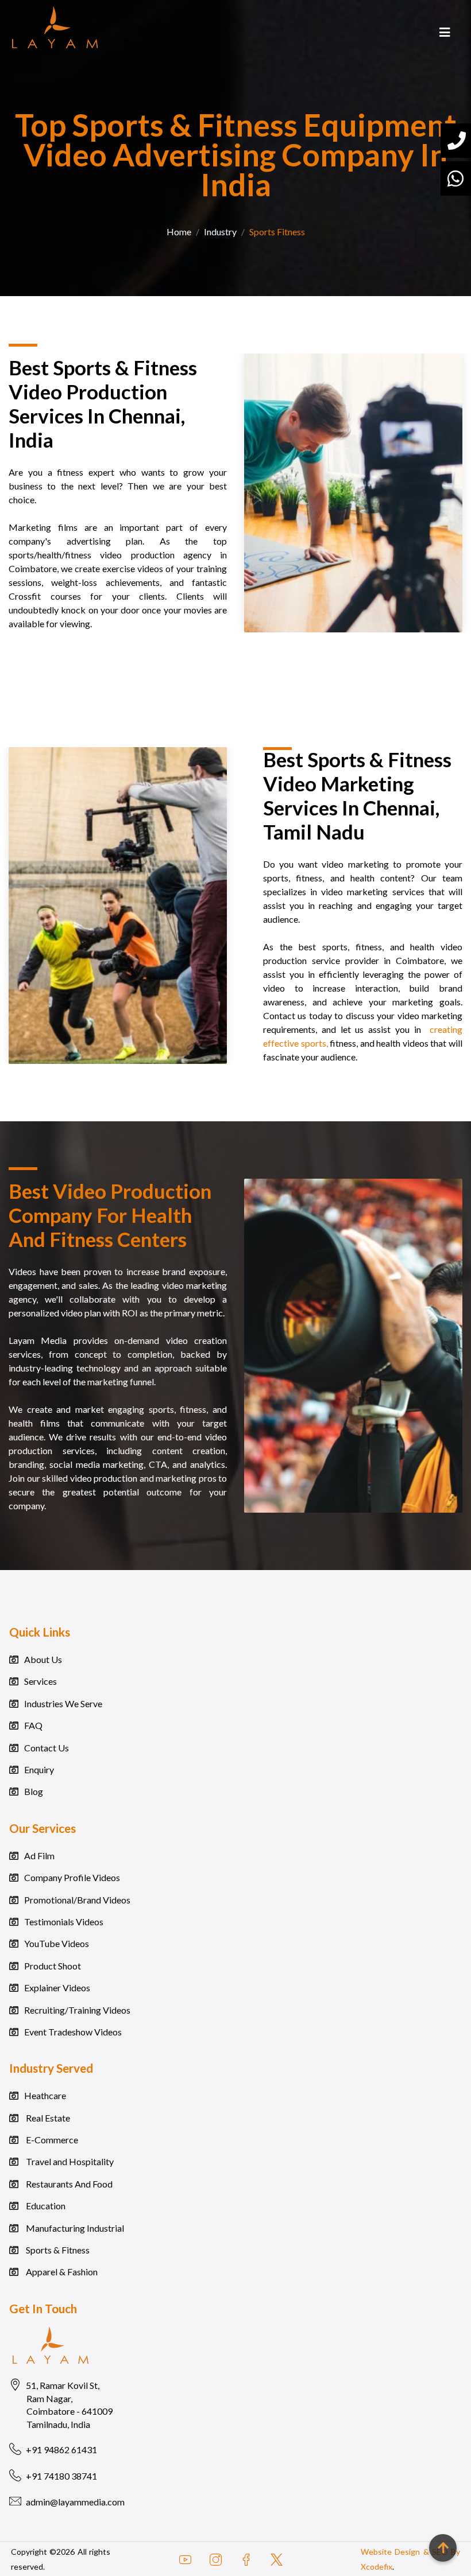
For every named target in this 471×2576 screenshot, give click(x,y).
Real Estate (47, 2118)
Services (40, 1681)
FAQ (33, 1725)
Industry (220, 232)
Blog (34, 1791)
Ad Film (39, 1856)
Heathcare (45, 2095)
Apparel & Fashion (61, 2272)
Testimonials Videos (64, 1922)
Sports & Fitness (57, 2250)
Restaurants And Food (68, 2184)
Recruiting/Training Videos (77, 2010)
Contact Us (47, 1748)
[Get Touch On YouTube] (190, 2559)
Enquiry (39, 1769)
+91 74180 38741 (61, 2476)
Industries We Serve (63, 1703)
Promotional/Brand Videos (77, 1900)
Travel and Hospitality (69, 2161)
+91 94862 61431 (61, 2449)
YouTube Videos (57, 1943)
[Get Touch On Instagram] (216, 2559)
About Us (43, 1659)
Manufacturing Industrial (74, 2228)
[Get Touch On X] (277, 2559)
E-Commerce (51, 2140)
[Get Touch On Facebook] (246, 2559)
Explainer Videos (57, 1988)
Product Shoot (53, 1966)
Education (45, 2206)
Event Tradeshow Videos (73, 2032)
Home (179, 232)
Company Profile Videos (72, 1877)
